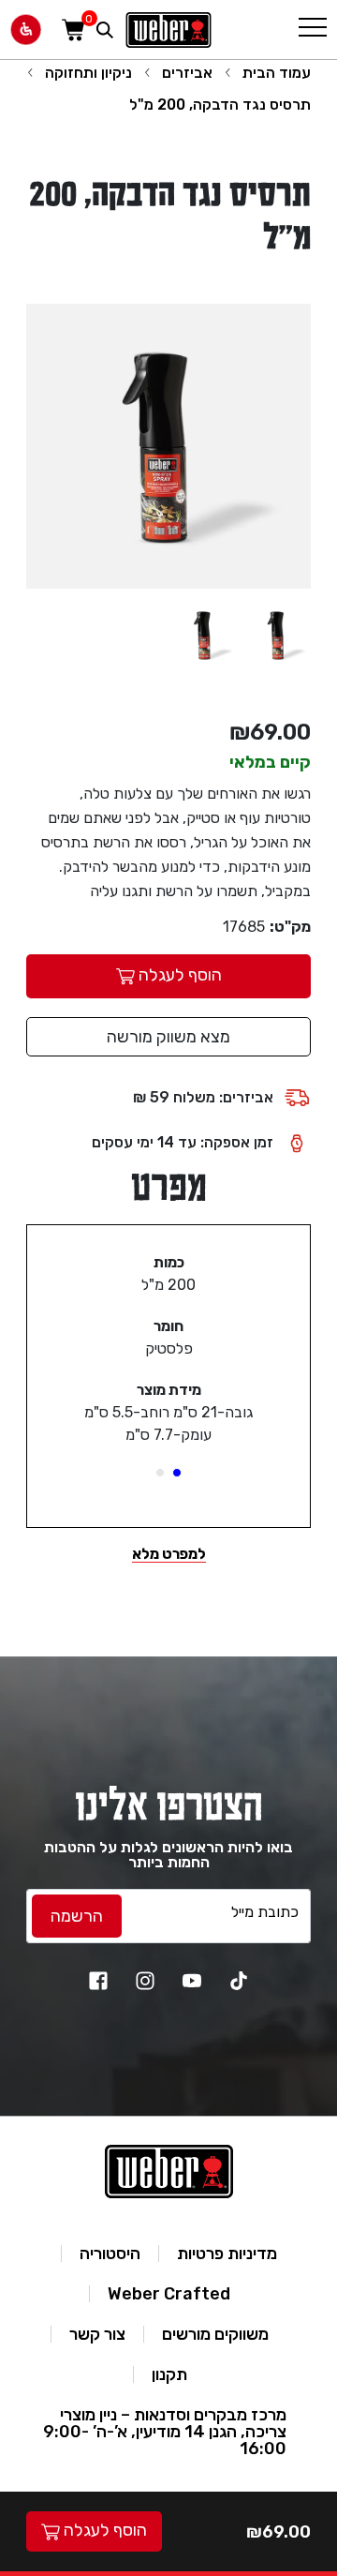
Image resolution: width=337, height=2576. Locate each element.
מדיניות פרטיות (227, 2254)
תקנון (169, 2374)
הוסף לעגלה (103, 2530)
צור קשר (97, 2334)
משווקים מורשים (215, 2334)
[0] (73, 30)
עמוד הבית (277, 73)
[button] (177, 1473)
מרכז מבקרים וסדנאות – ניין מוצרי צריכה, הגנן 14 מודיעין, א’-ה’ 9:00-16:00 (165, 2432)
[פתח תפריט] (313, 30)
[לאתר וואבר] (168, 30)
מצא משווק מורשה (168, 1037)
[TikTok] (239, 1981)
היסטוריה (110, 2254)
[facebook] (98, 1981)
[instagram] (145, 1981)
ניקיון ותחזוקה (88, 73)
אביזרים (187, 73)
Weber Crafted (169, 2294)
